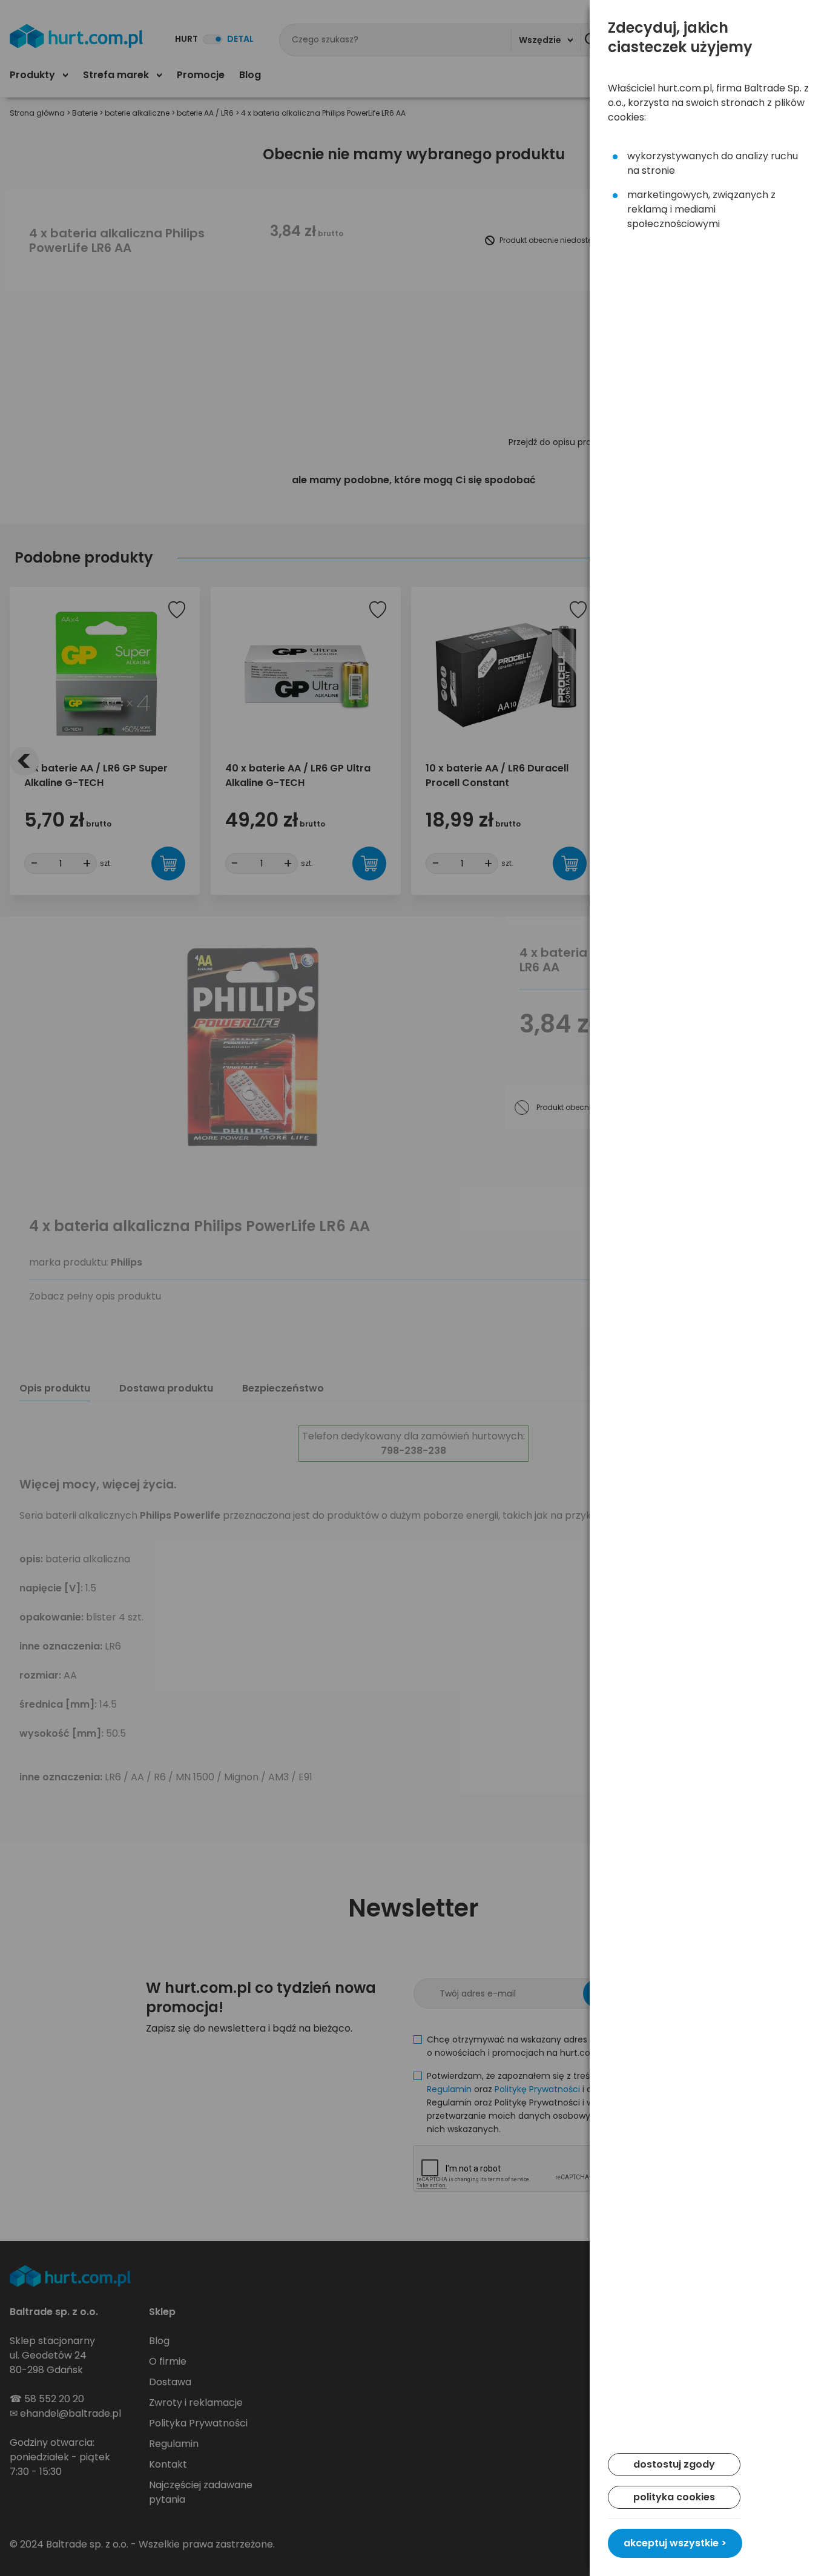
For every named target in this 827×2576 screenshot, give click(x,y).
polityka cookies (674, 2497)
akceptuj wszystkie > (675, 2543)
